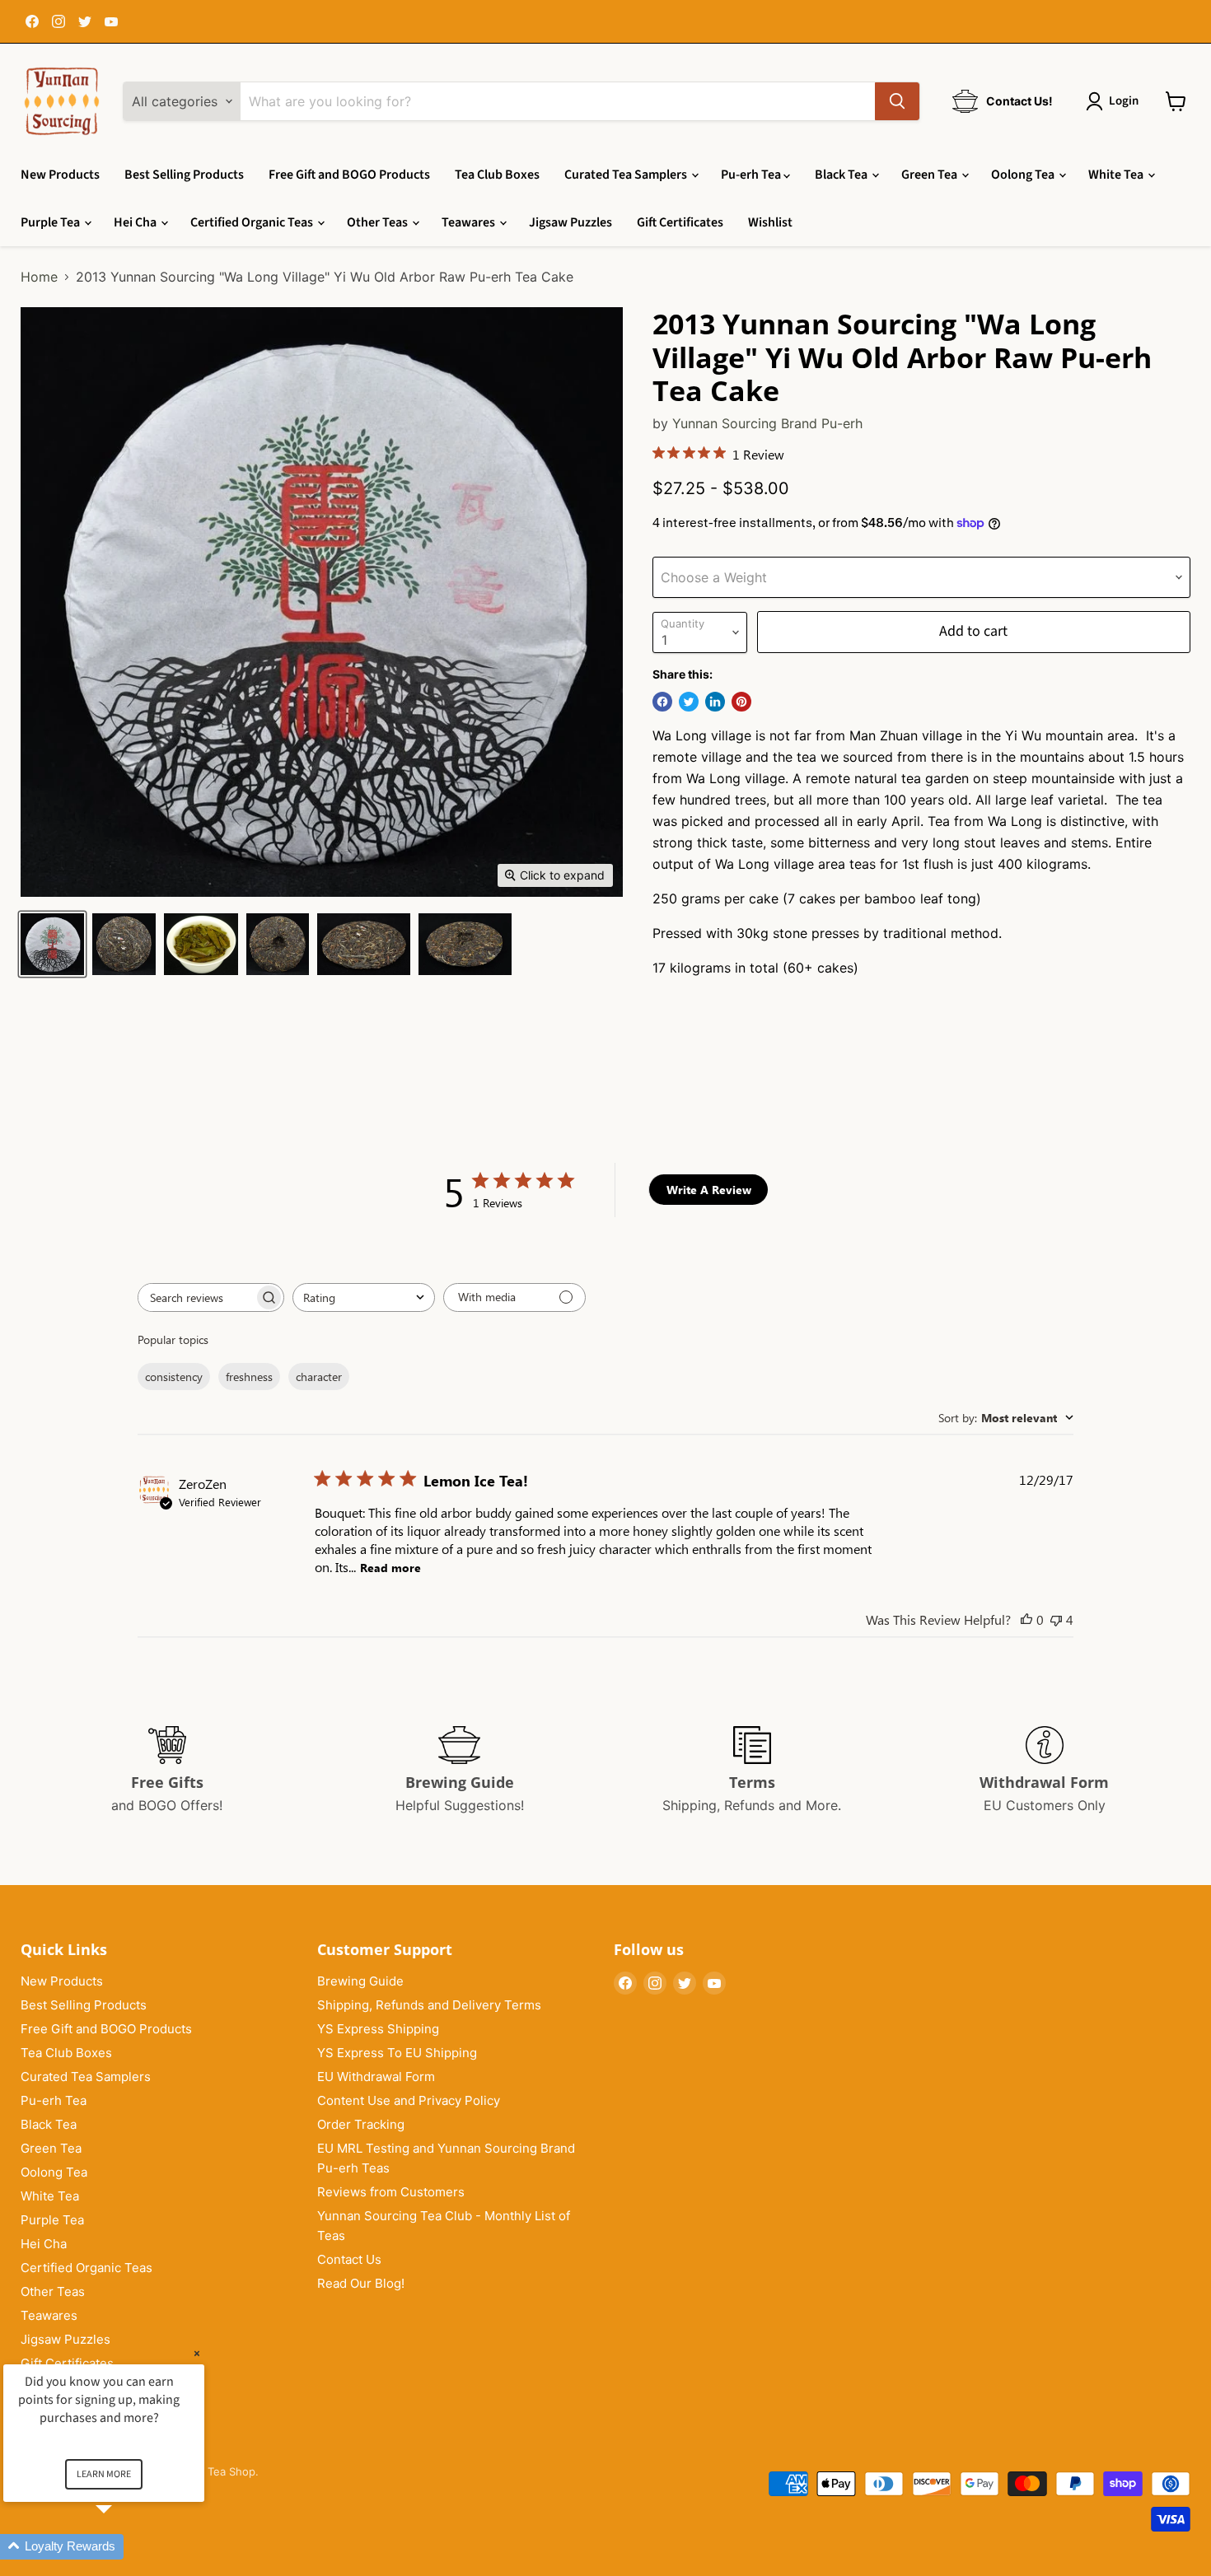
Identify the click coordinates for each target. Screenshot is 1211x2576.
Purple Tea (51, 222)
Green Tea (930, 175)
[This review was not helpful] (1056, 1619)
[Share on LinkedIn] (715, 702)
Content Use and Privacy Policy (409, 2100)
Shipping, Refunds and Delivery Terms (429, 2005)
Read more (390, 1568)
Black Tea (842, 175)
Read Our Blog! (361, 2283)
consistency (174, 1377)
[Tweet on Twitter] (689, 702)
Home (39, 277)
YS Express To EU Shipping (397, 2053)
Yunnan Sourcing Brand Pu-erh (767, 423)
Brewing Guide (360, 1981)
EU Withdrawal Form (376, 2077)
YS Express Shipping (378, 2029)
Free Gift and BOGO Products (349, 175)
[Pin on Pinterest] (741, 702)
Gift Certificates (680, 222)
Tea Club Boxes (497, 175)
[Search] (897, 101)
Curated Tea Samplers (627, 175)
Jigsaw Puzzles (570, 222)
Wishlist (770, 222)
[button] (124, 2547)
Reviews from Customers (391, 2192)
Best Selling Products (184, 175)
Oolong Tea (1024, 175)
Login (1124, 101)
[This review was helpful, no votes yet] (1026, 1619)
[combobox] (364, 1297)
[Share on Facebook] (662, 702)
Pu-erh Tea (752, 175)
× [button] (197, 2353)
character (319, 1377)
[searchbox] (196, 1297)
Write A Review (709, 1190)
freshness (249, 1377)
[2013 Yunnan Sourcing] (52, 944)
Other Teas (379, 222)
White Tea (1117, 175)
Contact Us (349, 2259)
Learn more (104, 2474)
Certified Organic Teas (253, 222)
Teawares (470, 222)
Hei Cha (136, 222)
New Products (60, 175)
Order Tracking (361, 2124)
